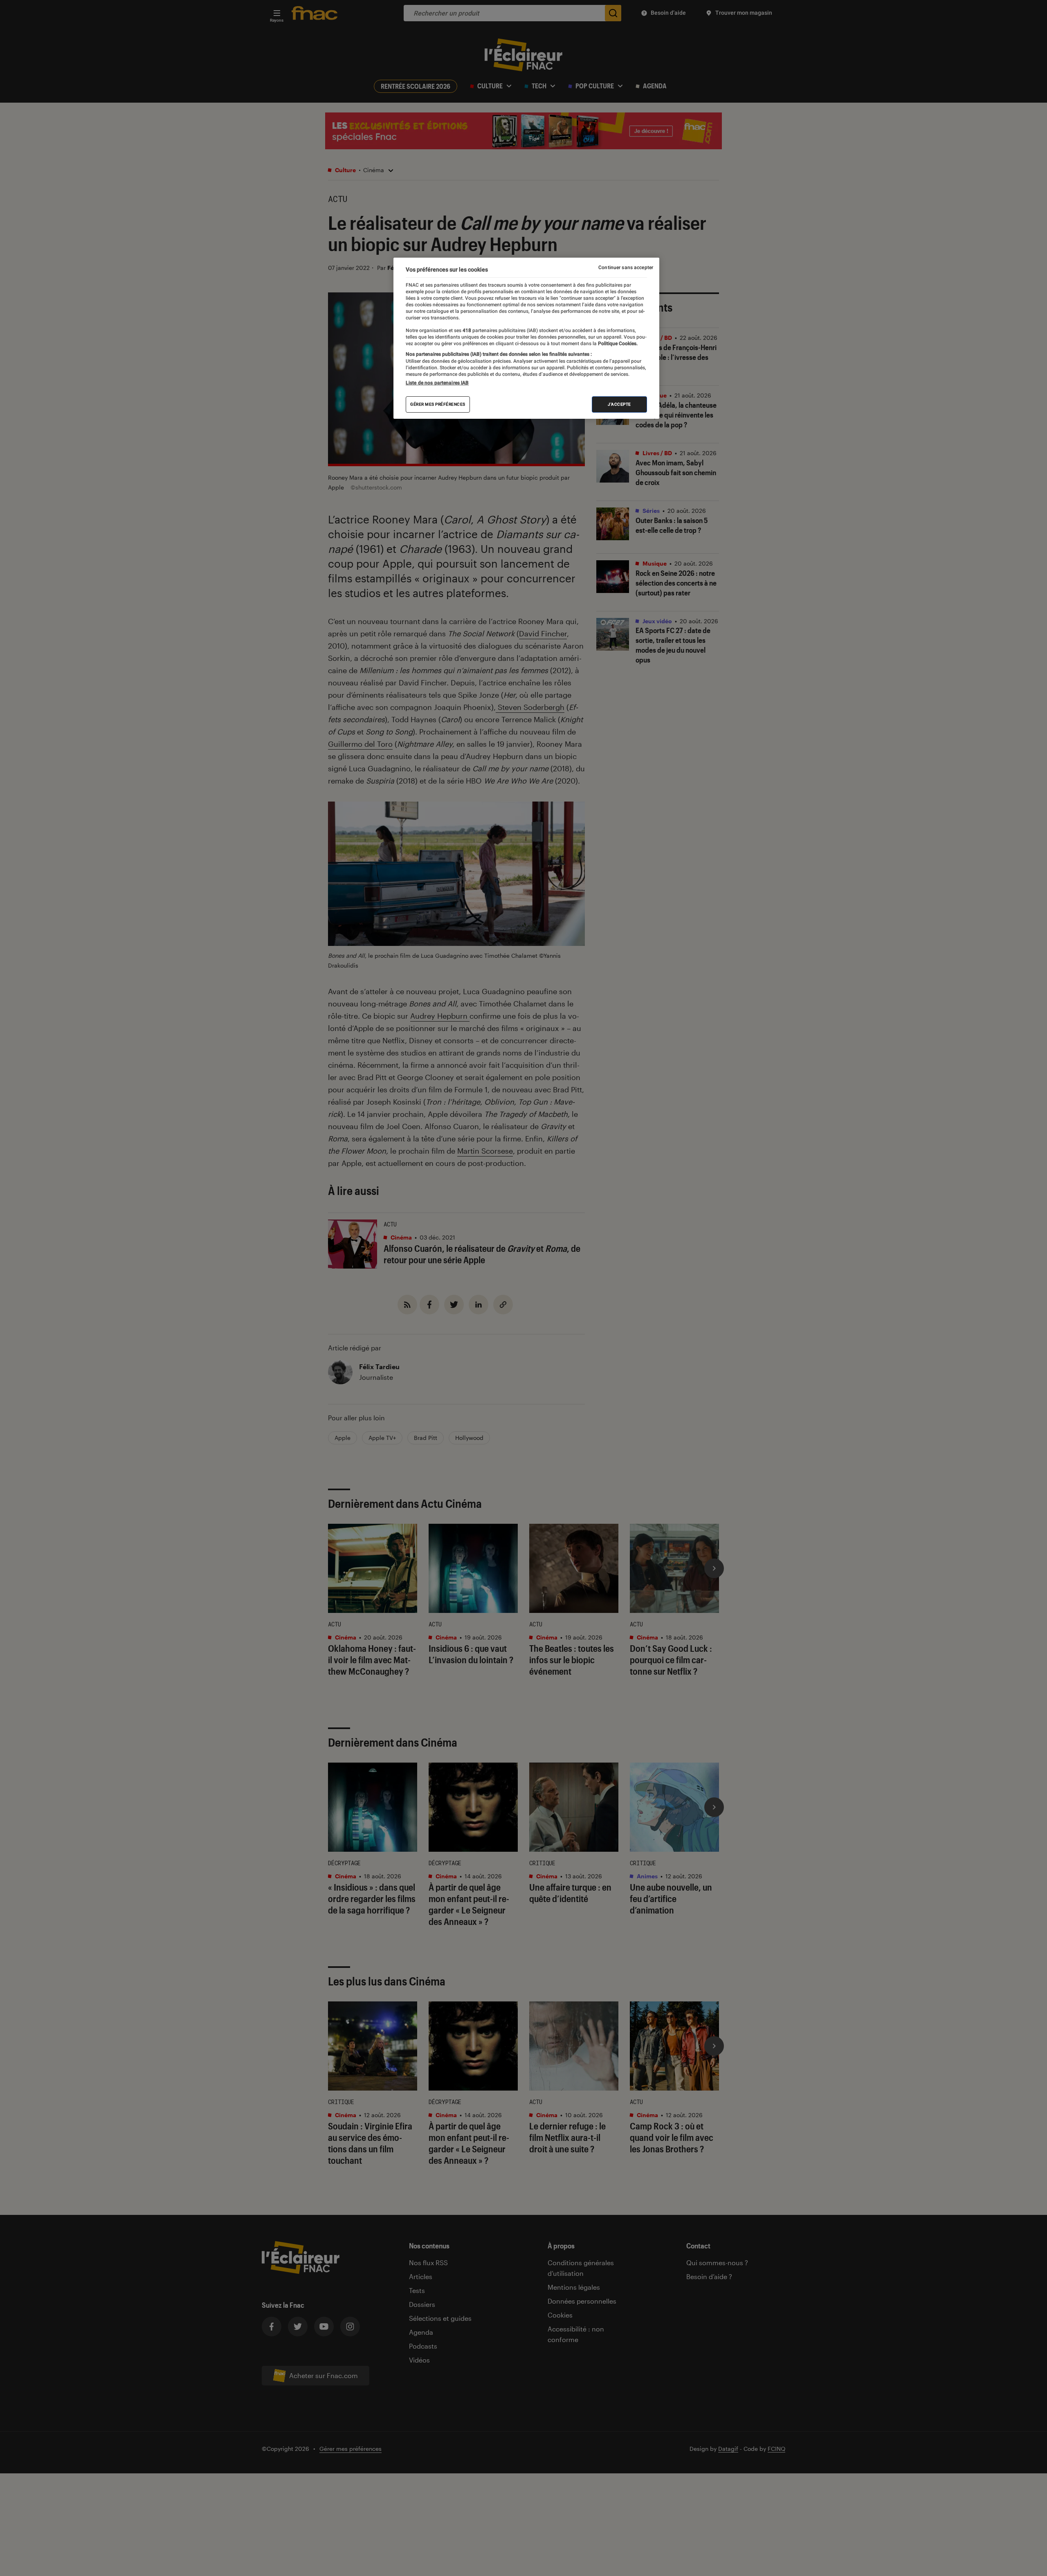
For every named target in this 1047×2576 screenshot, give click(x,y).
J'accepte (619, 404)
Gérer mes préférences (438, 404)
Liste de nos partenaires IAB (437, 383)
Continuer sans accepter (626, 267)
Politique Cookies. (617, 344)
